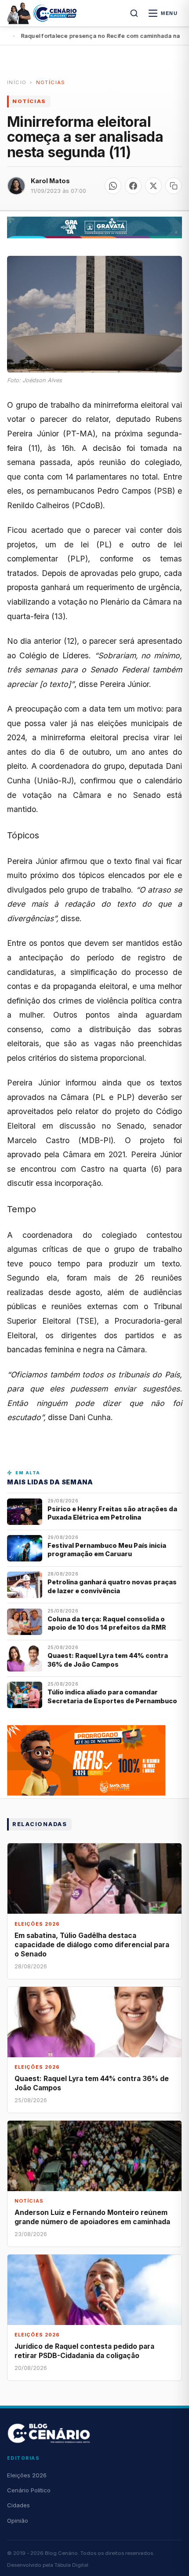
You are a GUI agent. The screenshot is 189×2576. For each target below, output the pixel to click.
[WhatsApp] (113, 186)
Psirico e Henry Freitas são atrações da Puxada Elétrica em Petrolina (112, 1513)
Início (17, 82)
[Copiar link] (174, 186)
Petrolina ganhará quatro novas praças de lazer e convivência (112, 1586)
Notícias (51, 82)
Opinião (18, 2521)
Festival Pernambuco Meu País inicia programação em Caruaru (107, 1550)
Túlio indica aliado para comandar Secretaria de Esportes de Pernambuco (112, 1696)
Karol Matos (50, 181)
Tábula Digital (71, 2565)
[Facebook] (133, 186)
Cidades (18, 2505)
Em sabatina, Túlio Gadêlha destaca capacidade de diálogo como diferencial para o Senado (92, 1945)
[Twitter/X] (153, 186)
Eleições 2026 (27, 2475)
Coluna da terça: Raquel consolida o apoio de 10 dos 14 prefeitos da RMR (107, 1623)
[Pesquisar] (134, 13)
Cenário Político (29, 2490)
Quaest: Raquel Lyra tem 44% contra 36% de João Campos (108, 1660)
